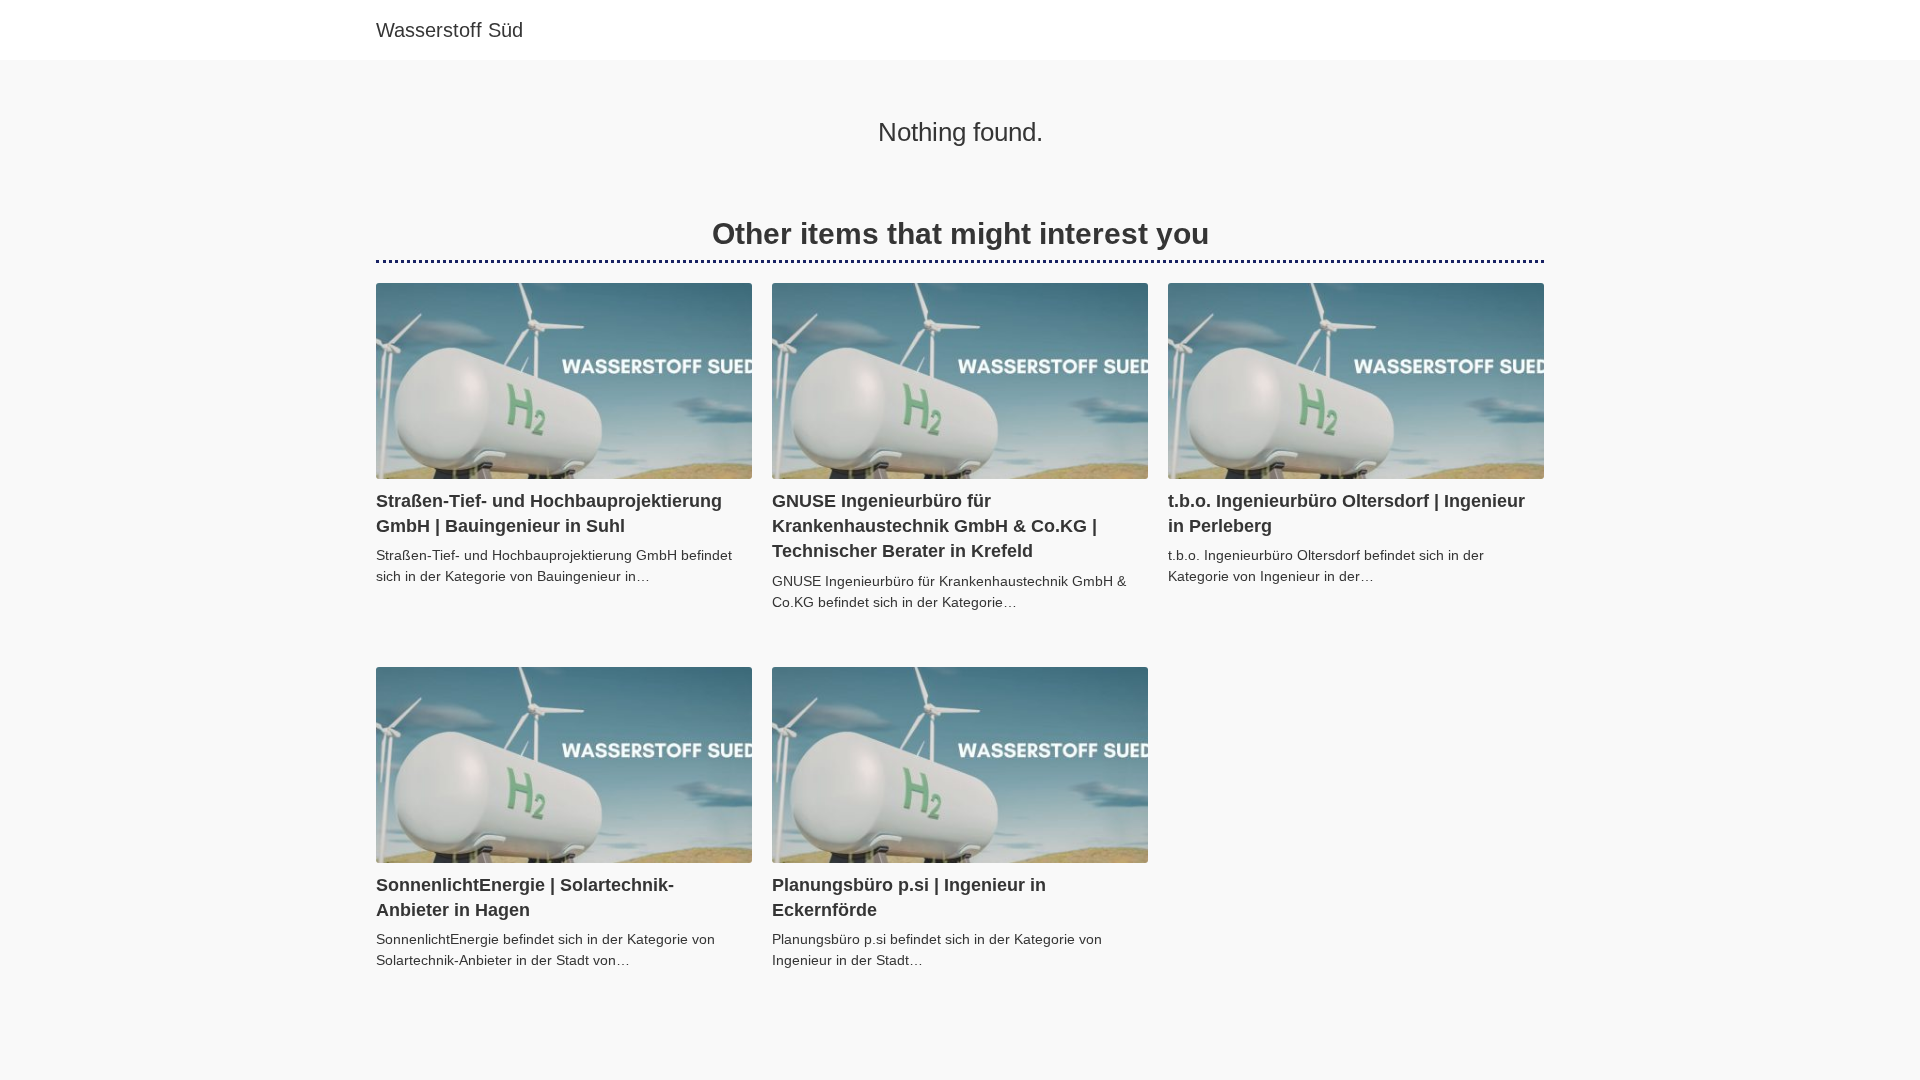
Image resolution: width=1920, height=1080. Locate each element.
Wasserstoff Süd (449, 30)
